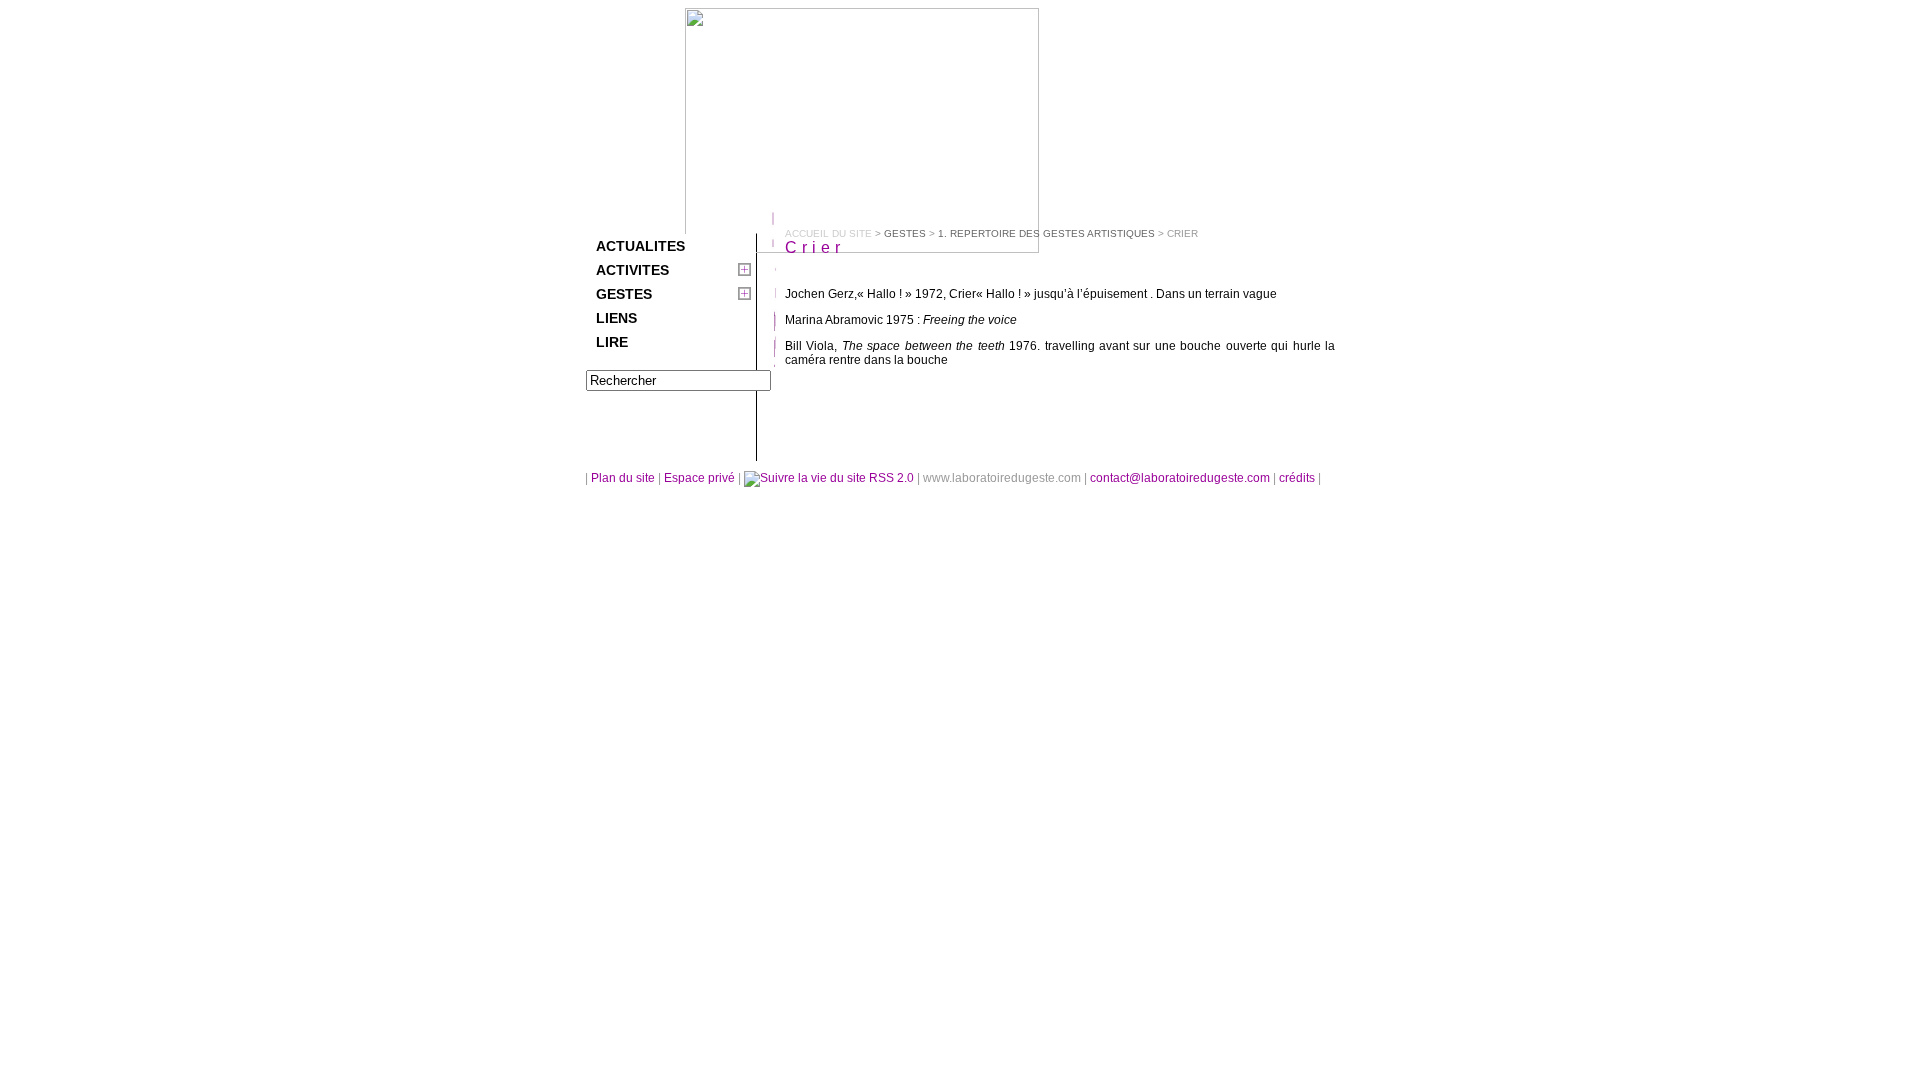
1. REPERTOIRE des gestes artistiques (1046, 233)
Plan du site (623, 478)
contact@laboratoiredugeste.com (1181, 478)
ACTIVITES (632, 270)
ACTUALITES (640, 246)
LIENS (616, 318)
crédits (1298, 478)
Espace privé (701, 478)
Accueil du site (828, 233)
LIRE (612, 342)
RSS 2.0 (891, 478)
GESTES (624, 294)
